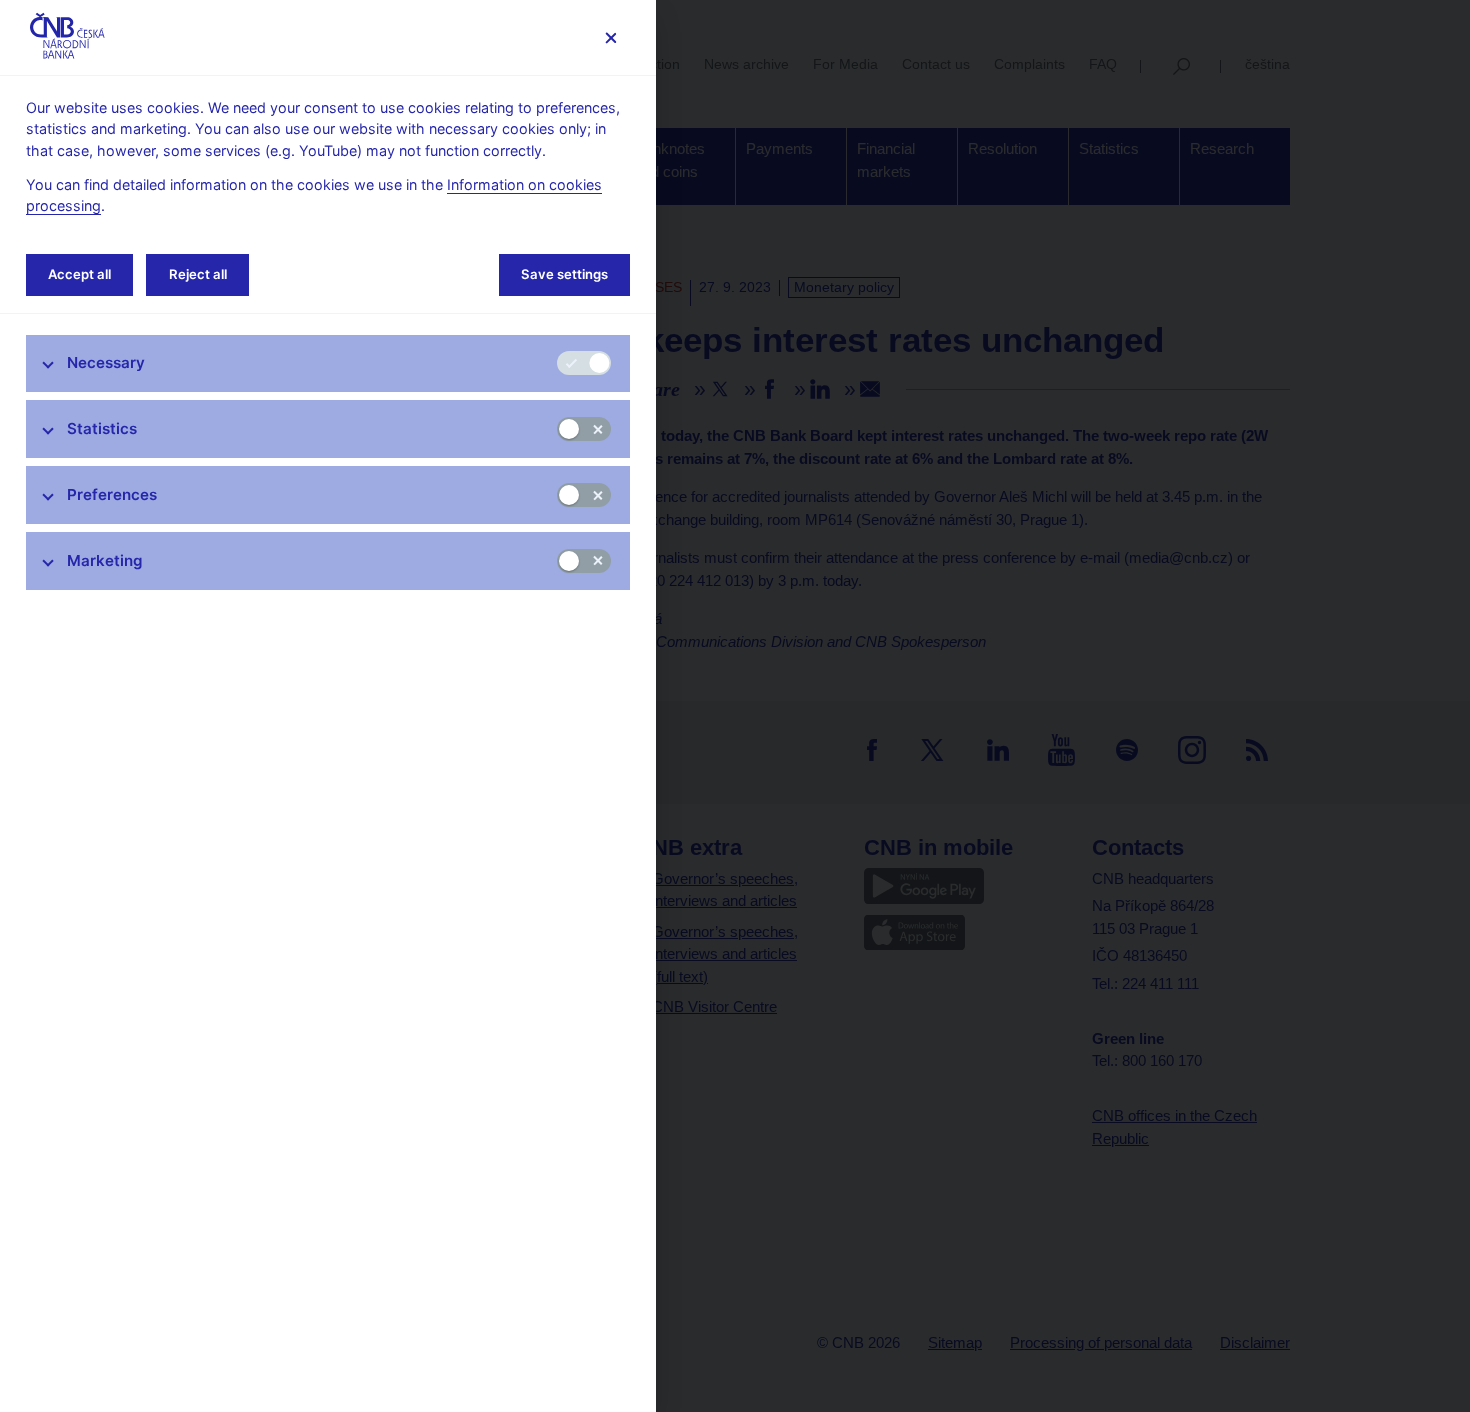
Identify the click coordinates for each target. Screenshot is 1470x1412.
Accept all (79, 274)
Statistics (102, 428)
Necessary (106, 362)
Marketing (105, 560)
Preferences (112, 494)
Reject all (198, 274)
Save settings (564, 274)
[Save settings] (610, 37)
